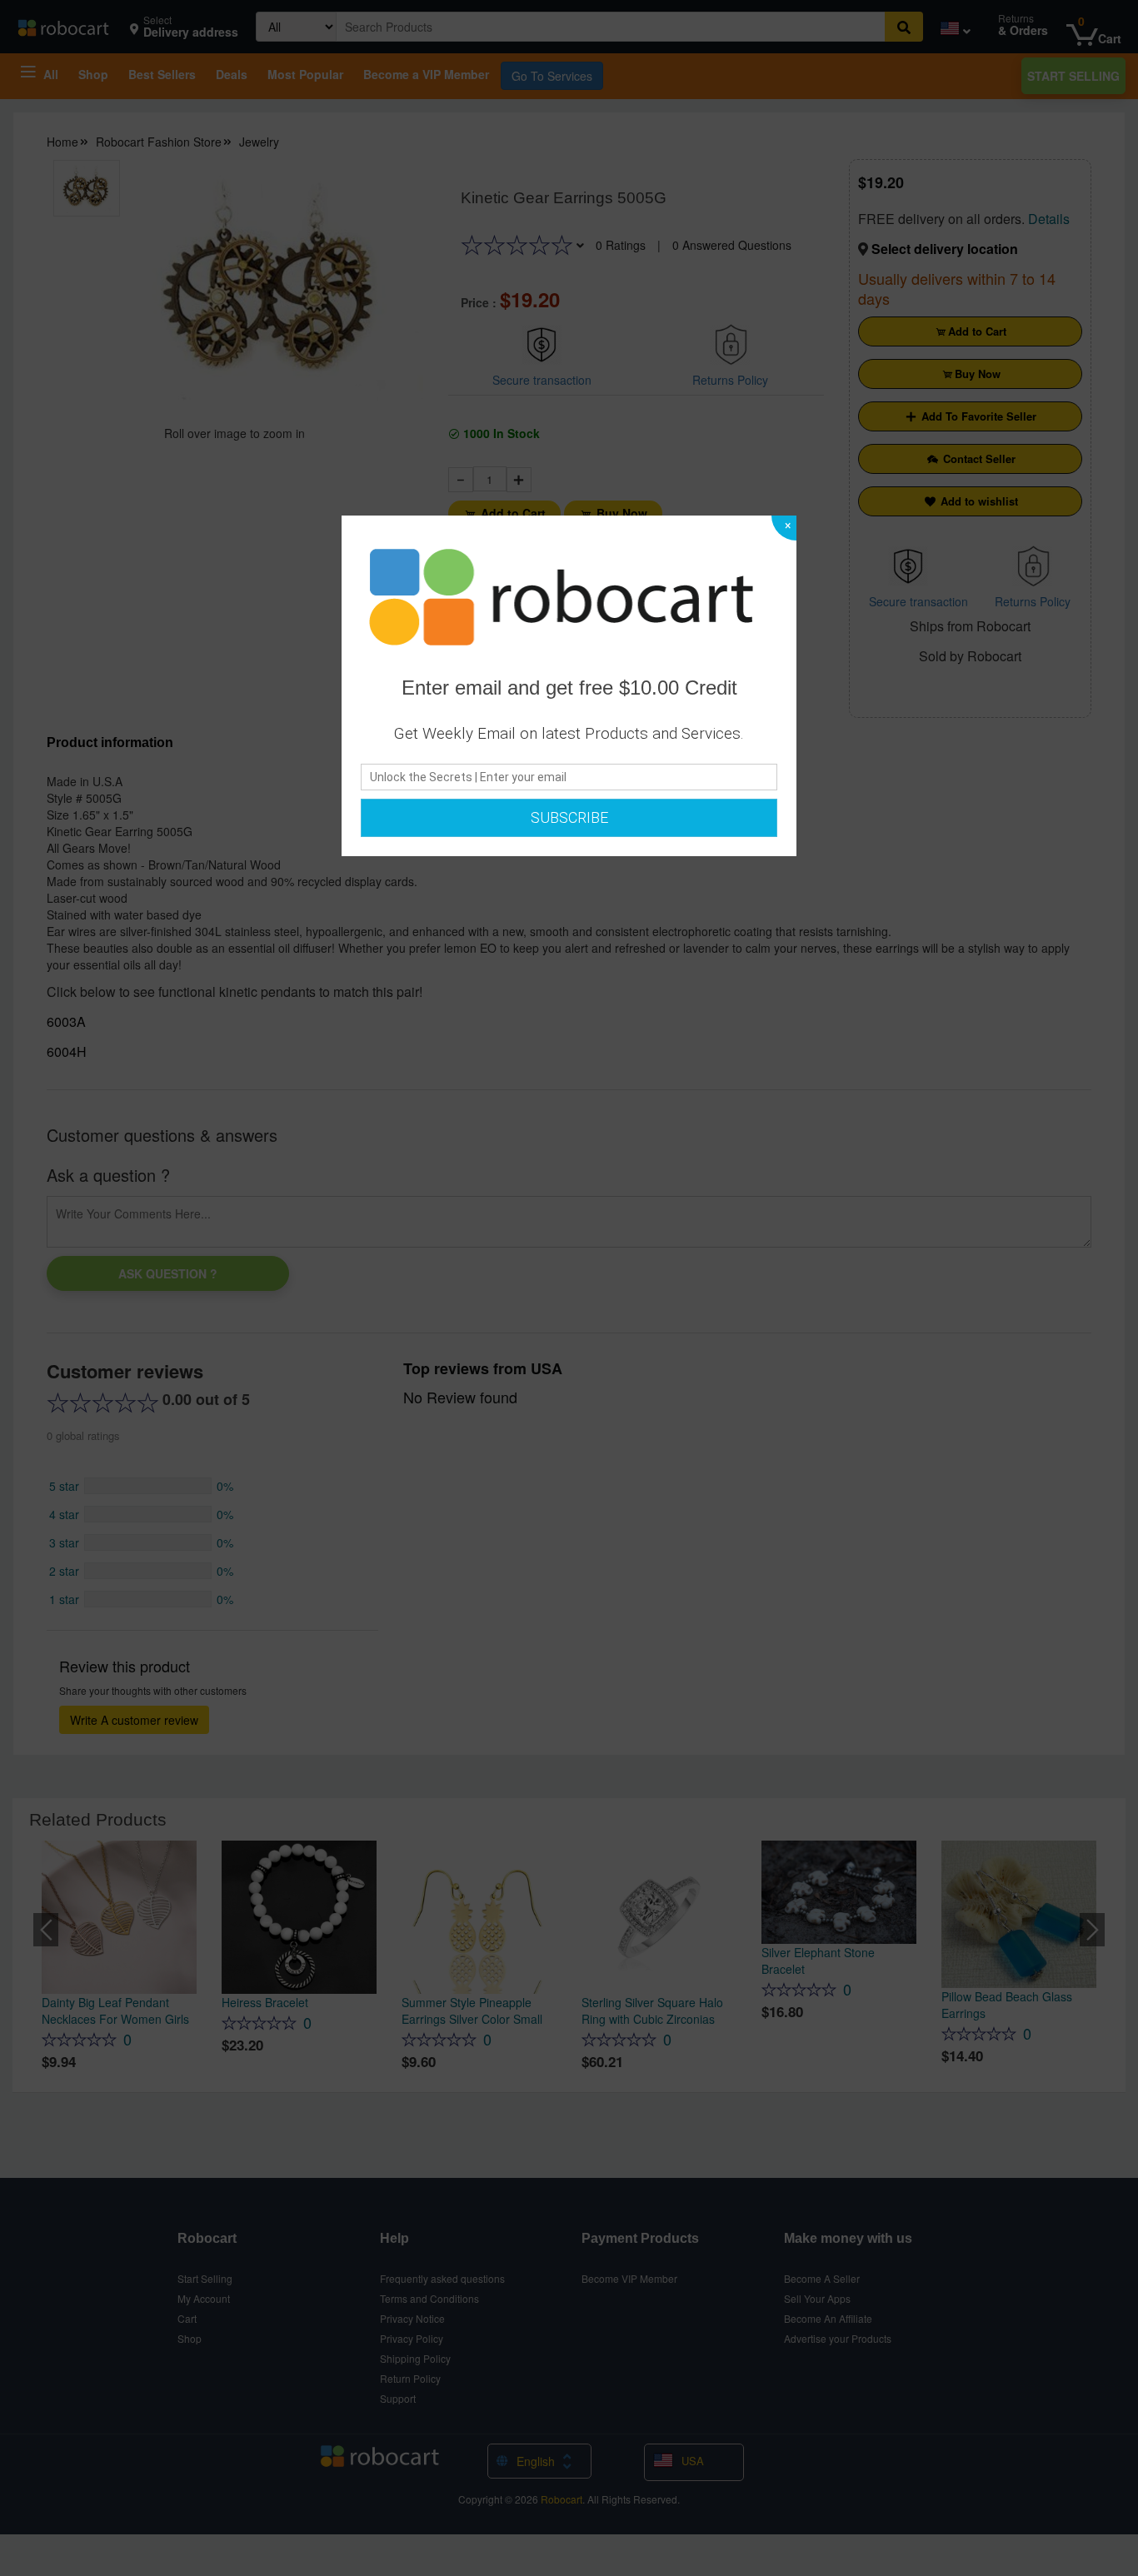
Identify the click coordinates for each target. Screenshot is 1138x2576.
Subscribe (569, 817)
